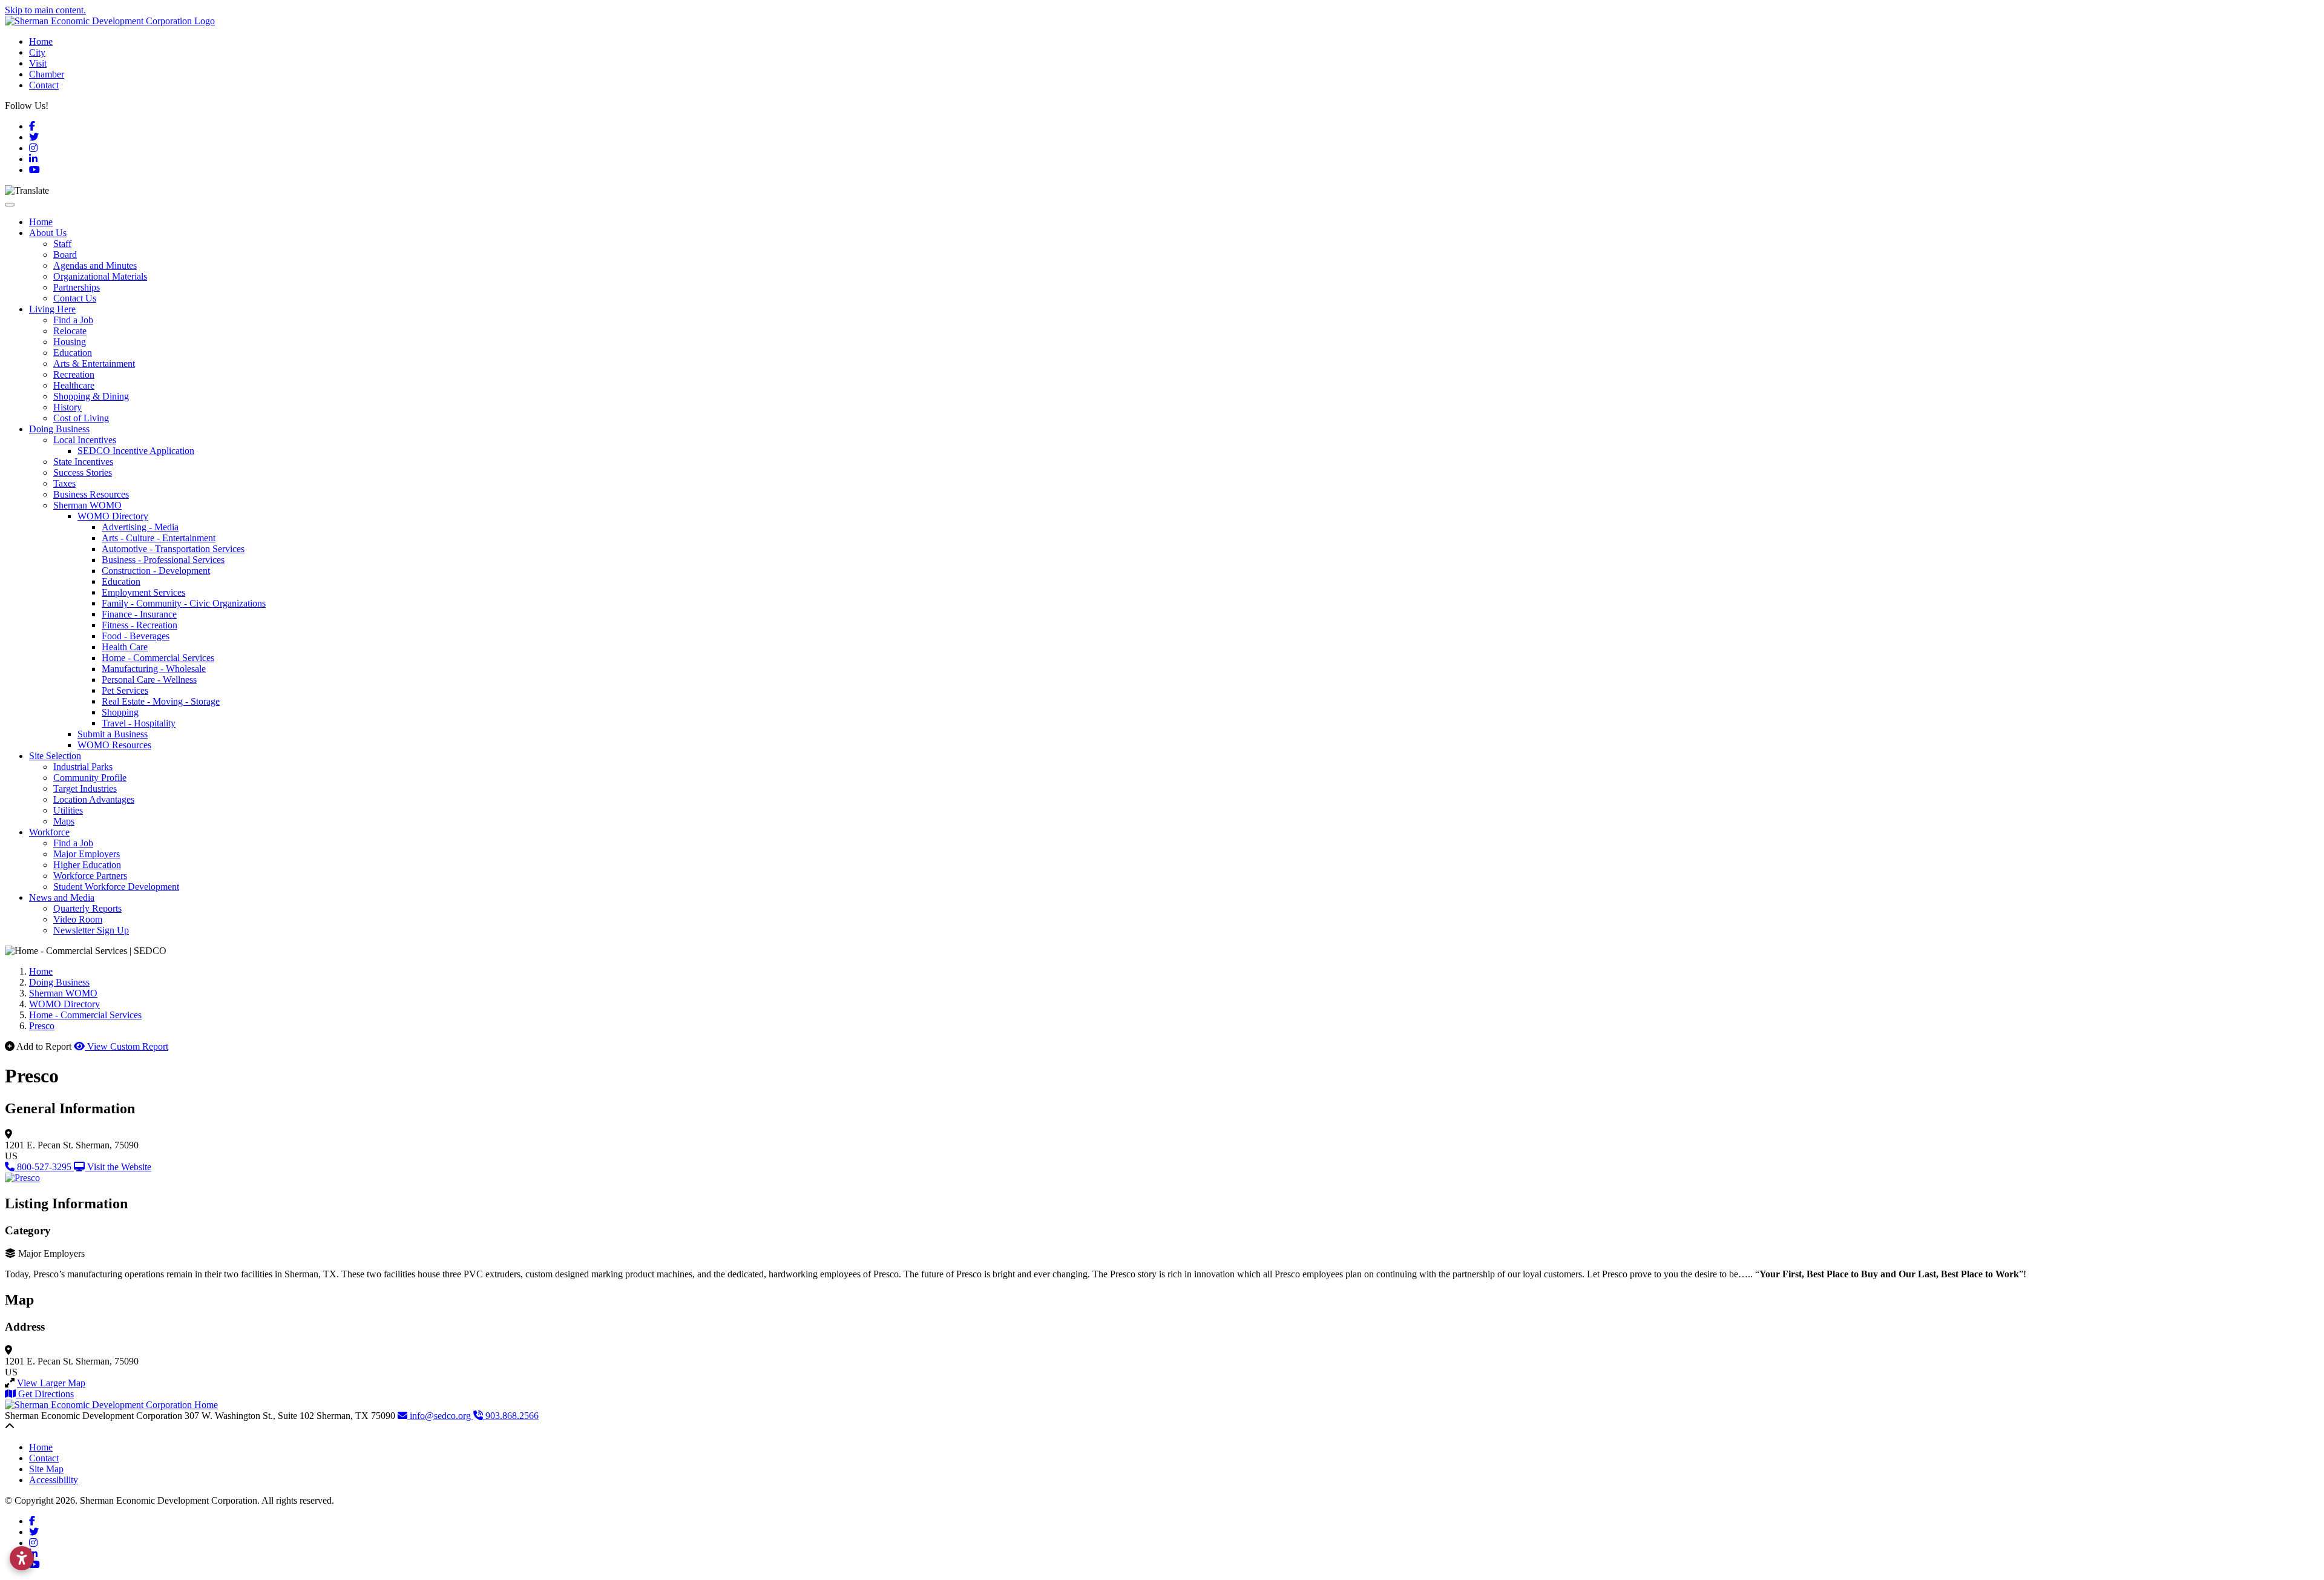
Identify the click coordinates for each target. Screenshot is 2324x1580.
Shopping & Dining (91, 396)
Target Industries (85, 788)
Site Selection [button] (55, 756)
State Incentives (83, 462)
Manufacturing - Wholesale (154, 669)
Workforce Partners (90, 876)
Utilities (68, 810)
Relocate (70, 331)
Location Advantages (94, 799)
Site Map (46, 1469)
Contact (44, 85)
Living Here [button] (52, 309)
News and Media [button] (62, 897)
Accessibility (54, 1480)
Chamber (47, 74)
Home (41, 41)
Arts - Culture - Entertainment (159, 538)
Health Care (125, 647)
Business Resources (91, 494)
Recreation (74, 374)
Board (65, 255)
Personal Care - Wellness (149, 680)
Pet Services (125, 690)
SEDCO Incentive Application (136, 451)
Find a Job (73, 320)
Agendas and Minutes (95, 265)
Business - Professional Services (163, 560)
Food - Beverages (136, 636)
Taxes (64, 483)
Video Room (78, 919)
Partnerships (77, 287)
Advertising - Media (140, 527)
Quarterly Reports (87, 908)
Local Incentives (85, 440)
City (37, 52)
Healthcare (74, 385)
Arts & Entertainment (94, 364)
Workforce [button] (49, 832)
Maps (64, 821)
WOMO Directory (113, 516)
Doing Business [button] (59, 429)
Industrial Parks (83, 767)
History (67, 407)
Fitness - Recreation (140, 625)
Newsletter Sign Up (91, 930)
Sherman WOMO (87, 505)
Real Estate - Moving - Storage (161, 701)
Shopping (120, 712)
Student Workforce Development (116, 887)
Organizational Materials (100, 276)
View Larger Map (51, 1383)
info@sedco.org (440, 1416)
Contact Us (75, 298)
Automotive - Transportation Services (173, 549)
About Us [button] (48, 233)
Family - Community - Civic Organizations (184, 603)
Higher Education (87, 865)
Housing (70, 342)
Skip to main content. (45, 10)
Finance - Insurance (139, 614)
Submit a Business (113, 734)
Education (73, 353)
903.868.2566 (511, 1416)
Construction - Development (156, 571)
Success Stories (83, 472)
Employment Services (143, 592)
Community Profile (90, 778)
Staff (62, 244)
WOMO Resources (114, 745)
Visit (38, 63)
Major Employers (87, 854)
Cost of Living (81, 418)
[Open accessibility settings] (22, 1558)
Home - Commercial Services (158, 658)
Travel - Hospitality (139, 723)
